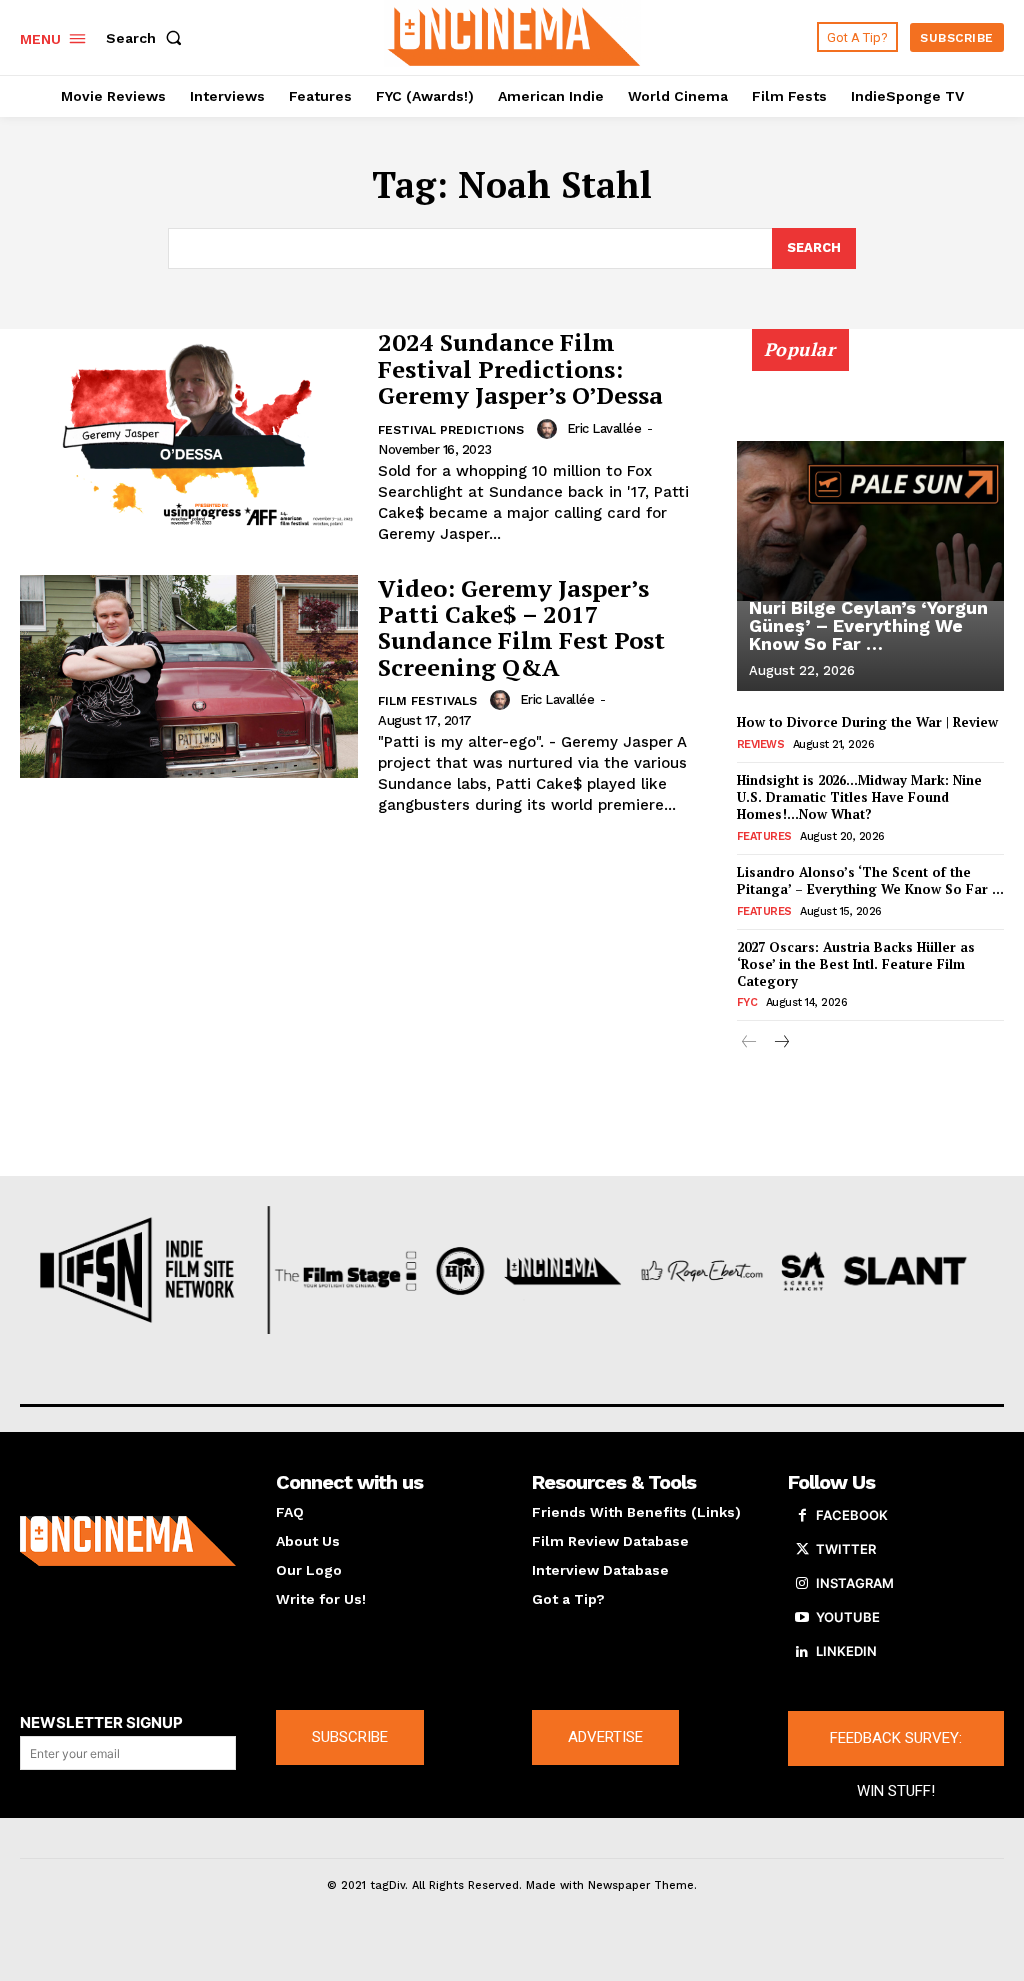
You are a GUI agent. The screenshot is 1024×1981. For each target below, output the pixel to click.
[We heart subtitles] (514, 35)
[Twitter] (802, 1550)
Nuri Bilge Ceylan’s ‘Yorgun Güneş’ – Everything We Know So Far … (868, 625)
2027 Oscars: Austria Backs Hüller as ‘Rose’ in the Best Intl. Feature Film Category (856, 964)
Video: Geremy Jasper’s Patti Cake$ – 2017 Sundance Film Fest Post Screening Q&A (521, 627)
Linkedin (846, 1651)
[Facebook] (802, 1516)
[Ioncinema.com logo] (128, 1541)
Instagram (855, 1583)
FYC (747, 1002)
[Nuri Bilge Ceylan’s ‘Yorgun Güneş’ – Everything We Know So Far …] (870, 521)
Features (764, 836)
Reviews (761, 744)
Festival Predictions (451, 430)
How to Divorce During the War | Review (867, 722)
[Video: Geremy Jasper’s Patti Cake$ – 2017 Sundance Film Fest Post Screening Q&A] (189, 676)
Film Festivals (427, 701)
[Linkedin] (802, 1652)
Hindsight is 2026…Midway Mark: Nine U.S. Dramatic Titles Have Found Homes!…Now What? (859, 797)
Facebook (852, 1515)
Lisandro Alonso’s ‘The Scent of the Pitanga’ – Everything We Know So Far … (870, 880)
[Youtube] (802, 1618)
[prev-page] (749, 1043)
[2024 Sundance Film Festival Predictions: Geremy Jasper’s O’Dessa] (189, 430)
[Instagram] (802, 1584)
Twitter (846, 1549)
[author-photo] (550, 429)
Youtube (848, 1617)
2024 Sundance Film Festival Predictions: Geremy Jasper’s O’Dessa (520, 368)
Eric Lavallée (604, 428)
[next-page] (781, 1043)
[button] (148, 38)
